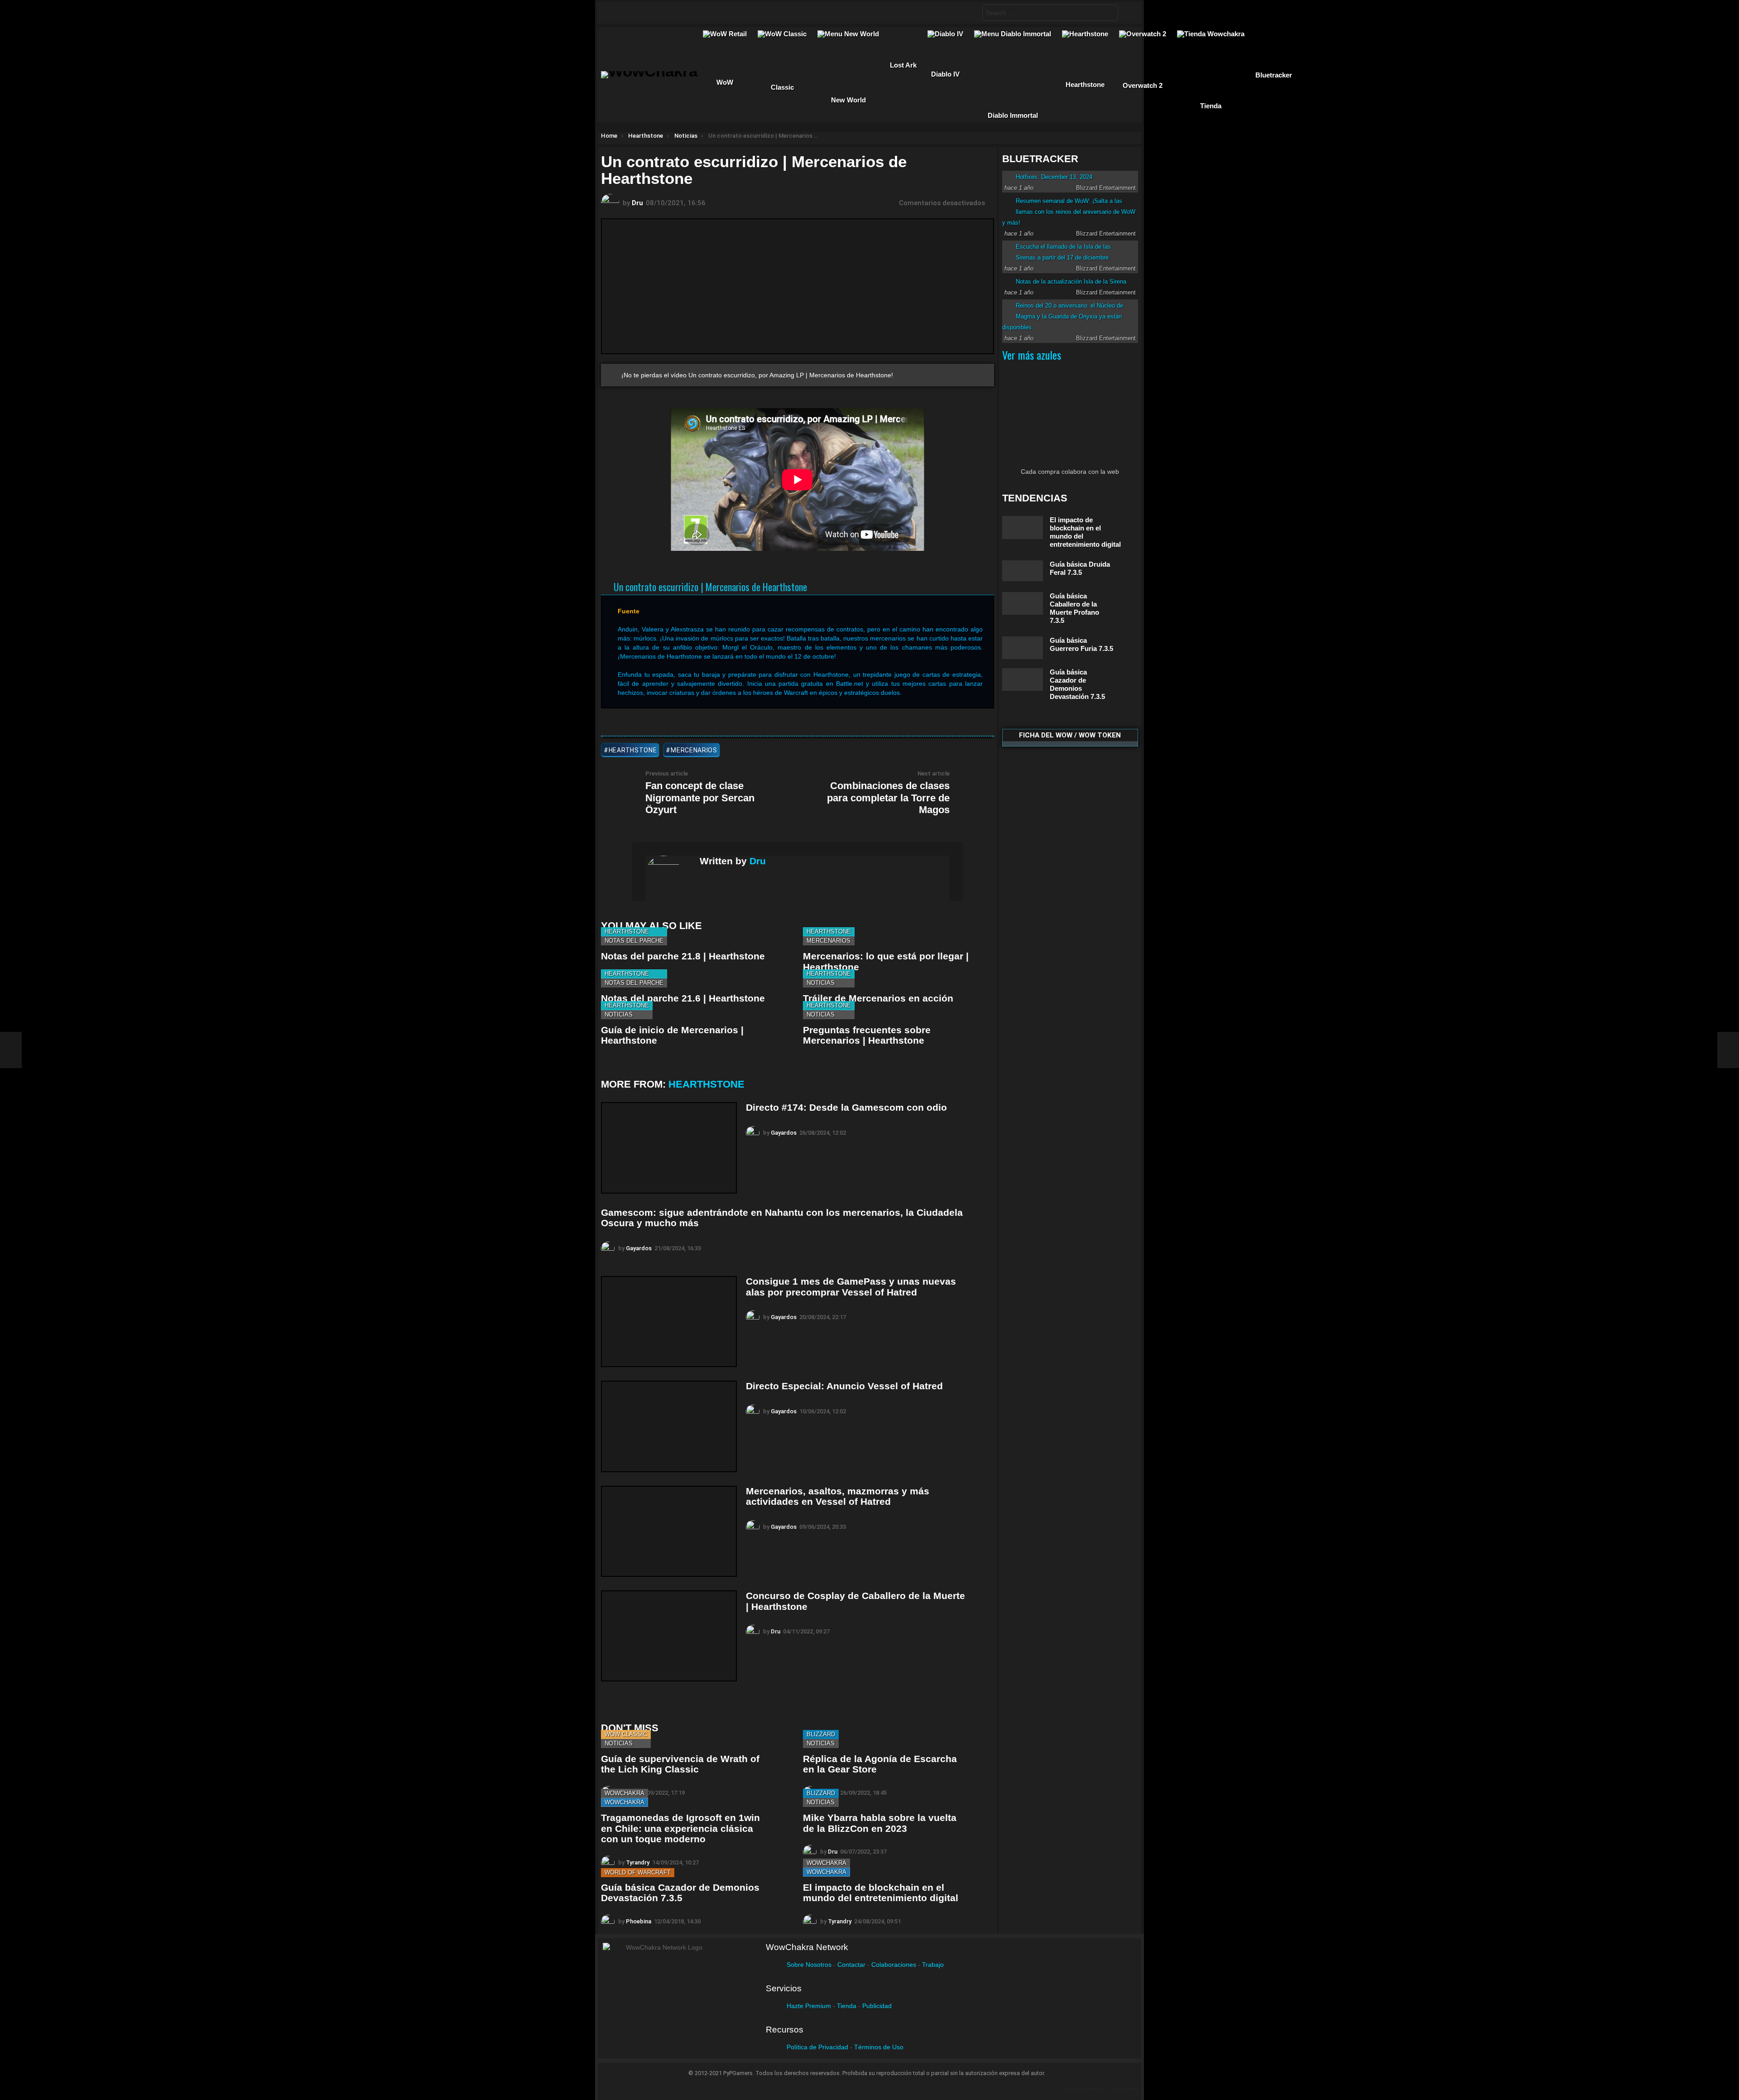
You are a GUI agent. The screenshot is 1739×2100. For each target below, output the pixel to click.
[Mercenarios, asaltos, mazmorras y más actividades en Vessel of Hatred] (669, 1531)
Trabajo (933, 1965)
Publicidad (877, 2006)
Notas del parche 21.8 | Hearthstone (683, 956)
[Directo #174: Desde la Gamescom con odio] (669, 1148)
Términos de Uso (879, 2047)
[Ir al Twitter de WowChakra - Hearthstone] (634, 13)
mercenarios (694, 750)
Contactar (851, 1965)
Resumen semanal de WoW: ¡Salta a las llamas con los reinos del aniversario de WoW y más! (1069, 212)
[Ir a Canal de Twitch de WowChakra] (651, 13)
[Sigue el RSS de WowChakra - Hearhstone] (704, 13)
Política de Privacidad (817, 2047)
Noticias (821, 983)
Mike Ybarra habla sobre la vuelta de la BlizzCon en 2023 (880, 1823)
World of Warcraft (638, 1872)
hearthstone (633, 750)
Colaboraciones (894, 1965)
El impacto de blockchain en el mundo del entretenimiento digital (881, 1893)
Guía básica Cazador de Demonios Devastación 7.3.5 (680, 1893)
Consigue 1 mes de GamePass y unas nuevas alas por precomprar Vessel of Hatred (851, 1287)
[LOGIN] (1128, 13)
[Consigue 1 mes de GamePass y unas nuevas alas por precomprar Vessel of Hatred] (669, 1322)
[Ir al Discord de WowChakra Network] (687, 13)
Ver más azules (1032, 355)
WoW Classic (626, 1734)
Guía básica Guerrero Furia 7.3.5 (1081, 644)
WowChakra (625, 1793)
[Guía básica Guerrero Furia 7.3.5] (1023, 648)
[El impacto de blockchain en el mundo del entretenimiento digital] (1023, 527)
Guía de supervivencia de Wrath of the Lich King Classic (680, 1764)
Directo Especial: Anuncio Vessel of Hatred (844, 1386)
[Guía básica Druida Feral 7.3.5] (1023, 571)
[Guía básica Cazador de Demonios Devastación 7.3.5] (1023, 679)
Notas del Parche (634, 941)
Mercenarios (829, 941)
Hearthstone (627, 932)
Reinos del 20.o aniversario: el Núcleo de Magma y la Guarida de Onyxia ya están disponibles (1063, 316)
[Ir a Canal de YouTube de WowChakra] (669, 13)
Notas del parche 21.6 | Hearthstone (683, 998)
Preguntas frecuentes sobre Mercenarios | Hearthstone (867, 1035)
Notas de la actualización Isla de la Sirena (1071, 282)
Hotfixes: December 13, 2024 (1054, 177)
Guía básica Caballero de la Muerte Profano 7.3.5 (1074, 608)
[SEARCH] (968, 13)
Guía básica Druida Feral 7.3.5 (1080, 568)
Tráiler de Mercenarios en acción (878, 998)
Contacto (1126, 2089)
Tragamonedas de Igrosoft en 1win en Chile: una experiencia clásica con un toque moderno (680, 1828)
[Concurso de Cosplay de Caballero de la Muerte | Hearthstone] (669, 1636)
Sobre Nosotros (809, 1965)
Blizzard (821, 1734)
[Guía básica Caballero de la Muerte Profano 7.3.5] (1023, 603)
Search (1109, 14)
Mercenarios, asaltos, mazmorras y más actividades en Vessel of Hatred (838, 1496)
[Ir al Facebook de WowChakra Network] (616, 13)
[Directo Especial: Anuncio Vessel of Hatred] (669, 1426)
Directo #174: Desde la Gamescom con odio (846, 1107)
